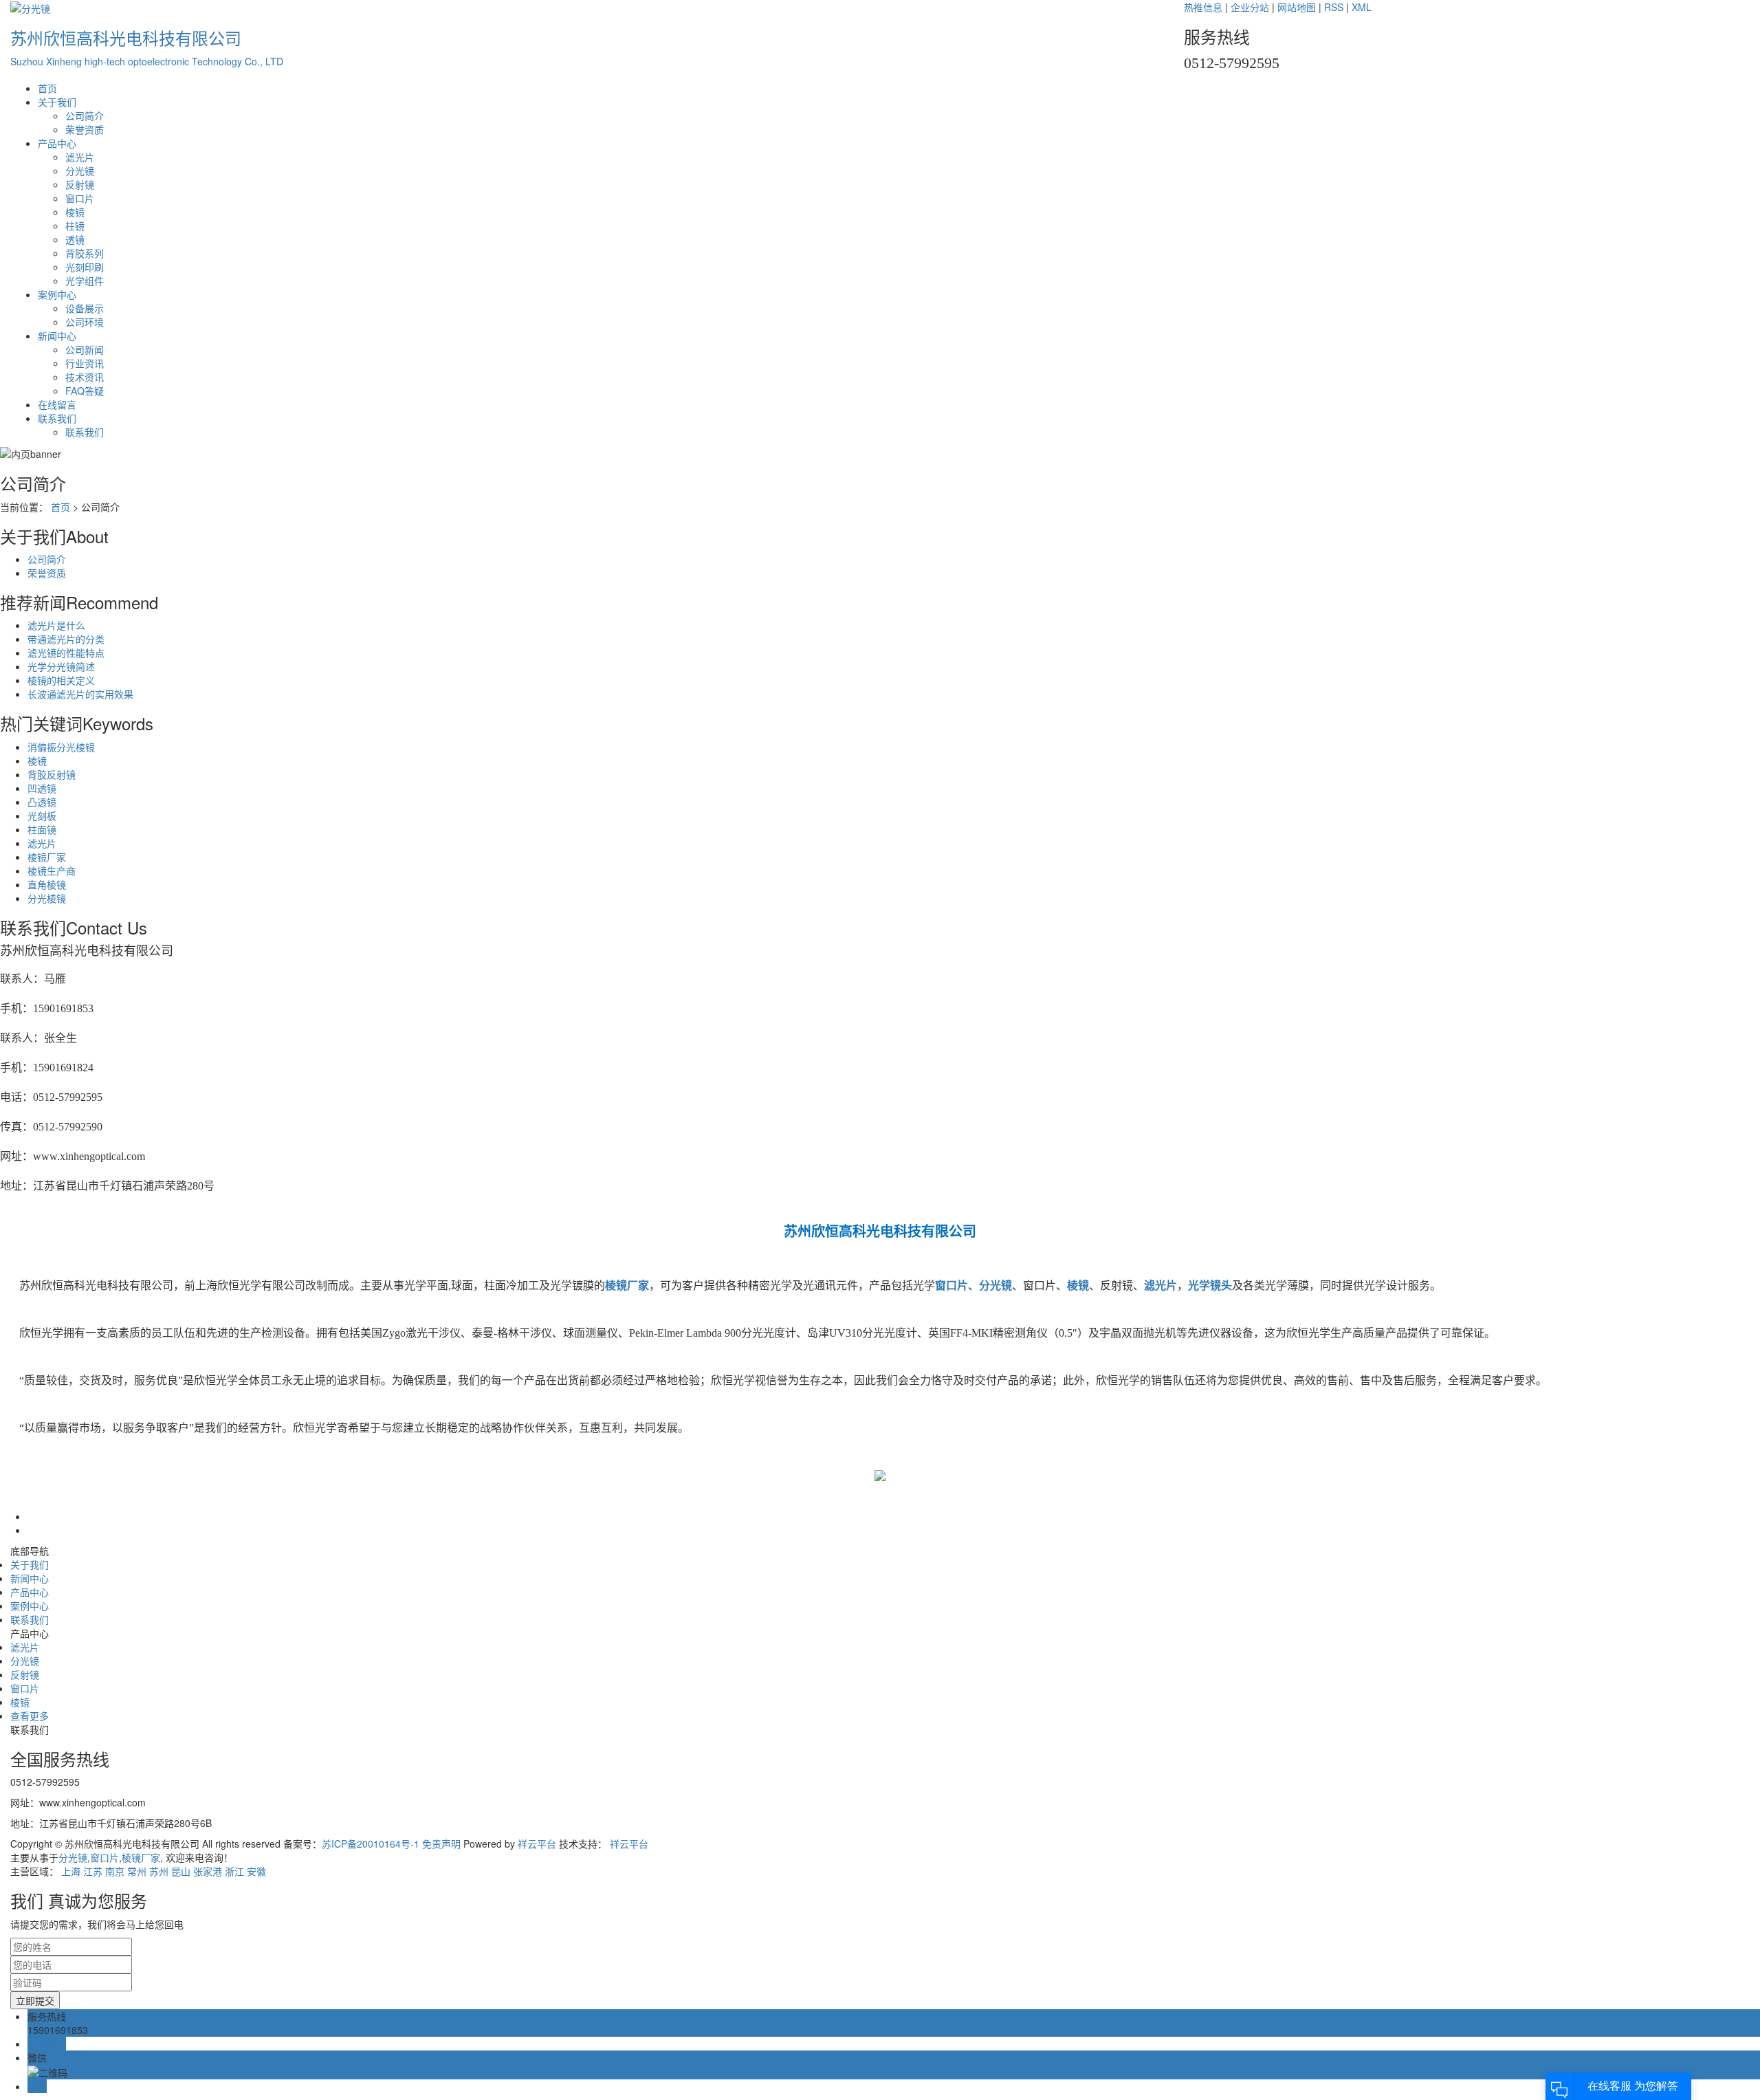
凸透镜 (42, 802)
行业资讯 (85, 363)
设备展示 (85, 308)
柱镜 (75, 226)
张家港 (208, 1871)
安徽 (256, 1871)
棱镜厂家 (47, 857)
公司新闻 (85, 349)
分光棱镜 (47, 898)
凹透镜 (42, 788)
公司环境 (85, 322)
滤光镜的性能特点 (66, 653)
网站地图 (1297, 7)
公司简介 (85, 116)
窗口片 (80, 198)
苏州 (159, 1871)
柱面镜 (42, 829)
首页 (47, 88)
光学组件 (85, 281)
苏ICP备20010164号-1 (371, 1844)
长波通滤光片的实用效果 (80, 694)
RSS (1334, 7)
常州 (137, 1871)
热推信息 (1203, 7)
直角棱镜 (47, 884)
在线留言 (57, 404)
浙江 (234, 1871)
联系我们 (57, 418)
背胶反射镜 (52, 774)
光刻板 (42, 816)
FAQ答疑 (85, 391)
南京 (115, 1871)
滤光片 (80, 157)
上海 (71, 1871)
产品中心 (57, 143)
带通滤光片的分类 (66, 639)
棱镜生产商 (52, 871)
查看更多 (30, 1716)
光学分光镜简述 (61, 666)
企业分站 (1250, 7)
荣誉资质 (85, 129)
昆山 (181, 1871)
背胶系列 (85, 253)
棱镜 (75, 212)
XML (1362, 7)
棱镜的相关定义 (61, 680)
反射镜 (80, 184)
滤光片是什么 (56, 625)
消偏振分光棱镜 (61, 747)
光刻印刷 (85, 267)
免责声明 (440, 1844)
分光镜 (80, 171)
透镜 (75, 239)
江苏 (93, 1871)
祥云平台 (537, 1844)
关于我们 (57, 102)
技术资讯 (85, 377)
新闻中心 (57, 336)
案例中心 (57, 294)
